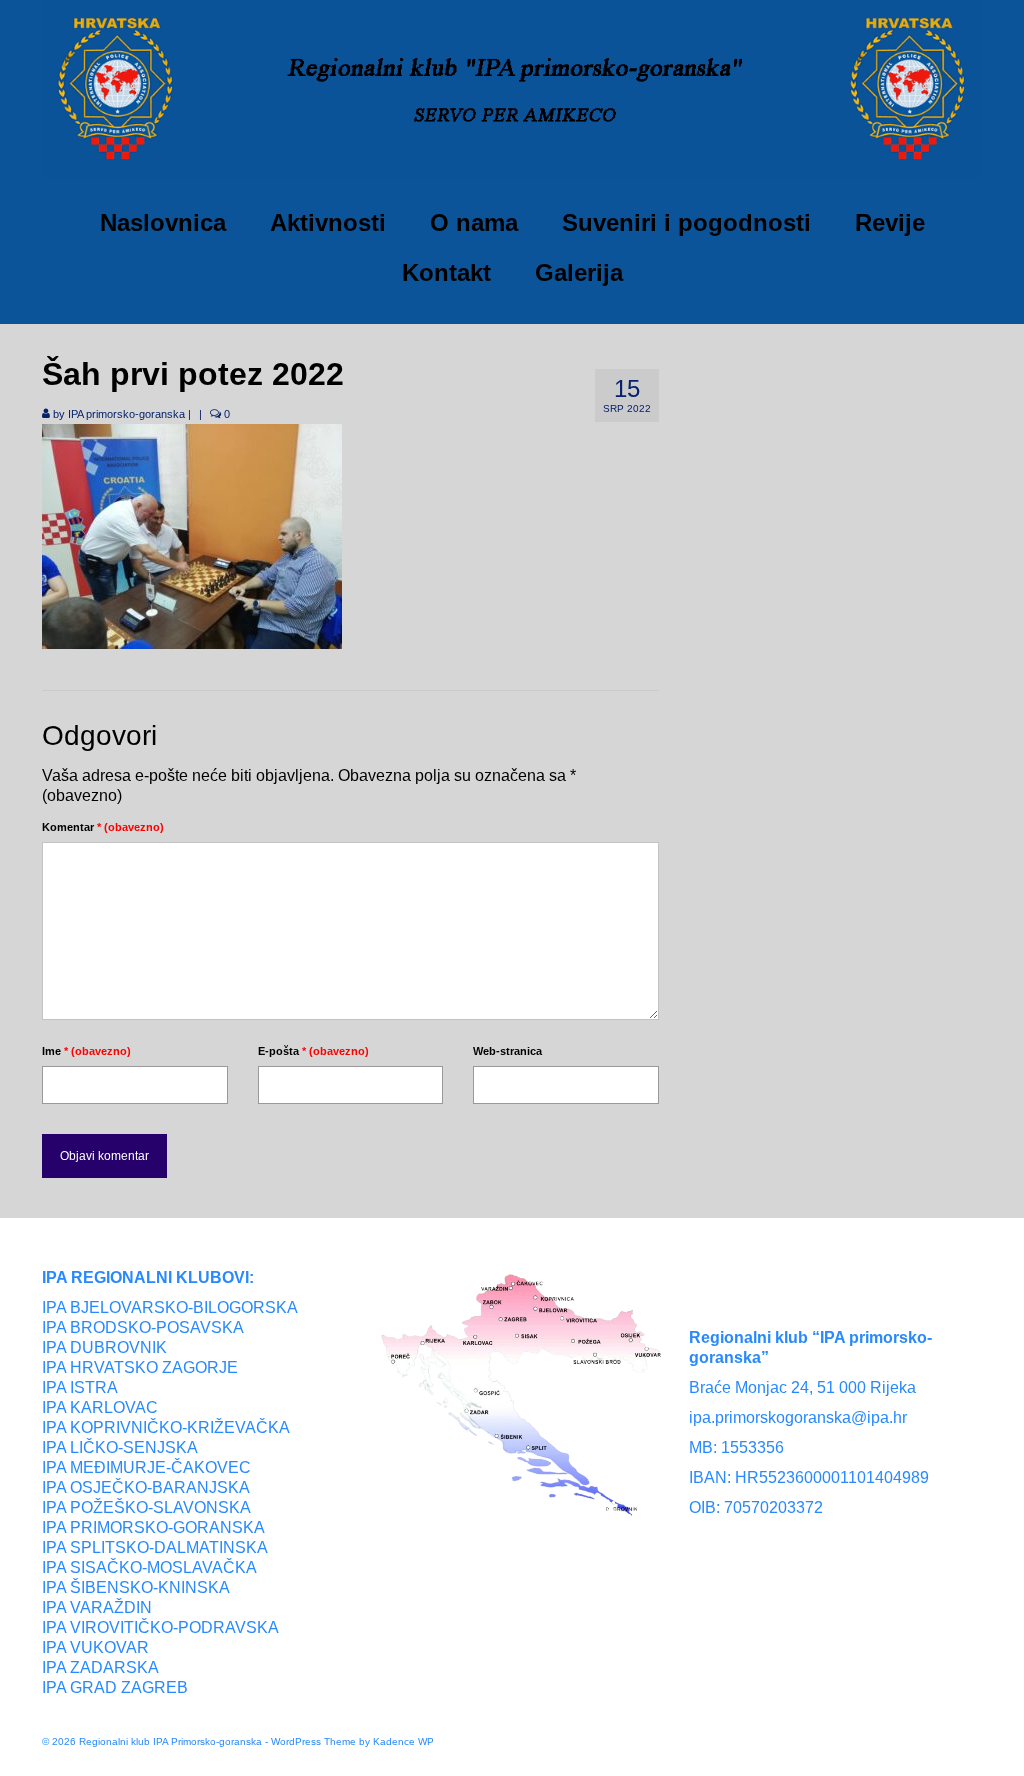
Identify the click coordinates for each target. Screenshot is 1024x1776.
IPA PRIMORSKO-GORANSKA (153, 1527)
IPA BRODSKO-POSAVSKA (143, 1327)
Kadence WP (403, 1741)
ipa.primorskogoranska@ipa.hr (798, 1417)
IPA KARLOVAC (100, 1407)
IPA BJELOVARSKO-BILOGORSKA (170, 1307)
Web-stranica (507, 1051)
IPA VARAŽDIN (97, 1607)
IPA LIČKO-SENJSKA (120, 1447)
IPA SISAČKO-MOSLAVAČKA (149, 1567)
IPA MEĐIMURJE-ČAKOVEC (146, 1467)
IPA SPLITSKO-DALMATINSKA (155, 1547)
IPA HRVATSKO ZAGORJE (140, 1367)
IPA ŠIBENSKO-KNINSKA (136, 1587)
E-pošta (313, 1051)
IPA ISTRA (80, 1387)
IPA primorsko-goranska (126, 414)
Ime (86, 1051)
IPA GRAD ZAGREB (115, 1687)
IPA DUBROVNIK (104, 1347)
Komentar (103, 827)
